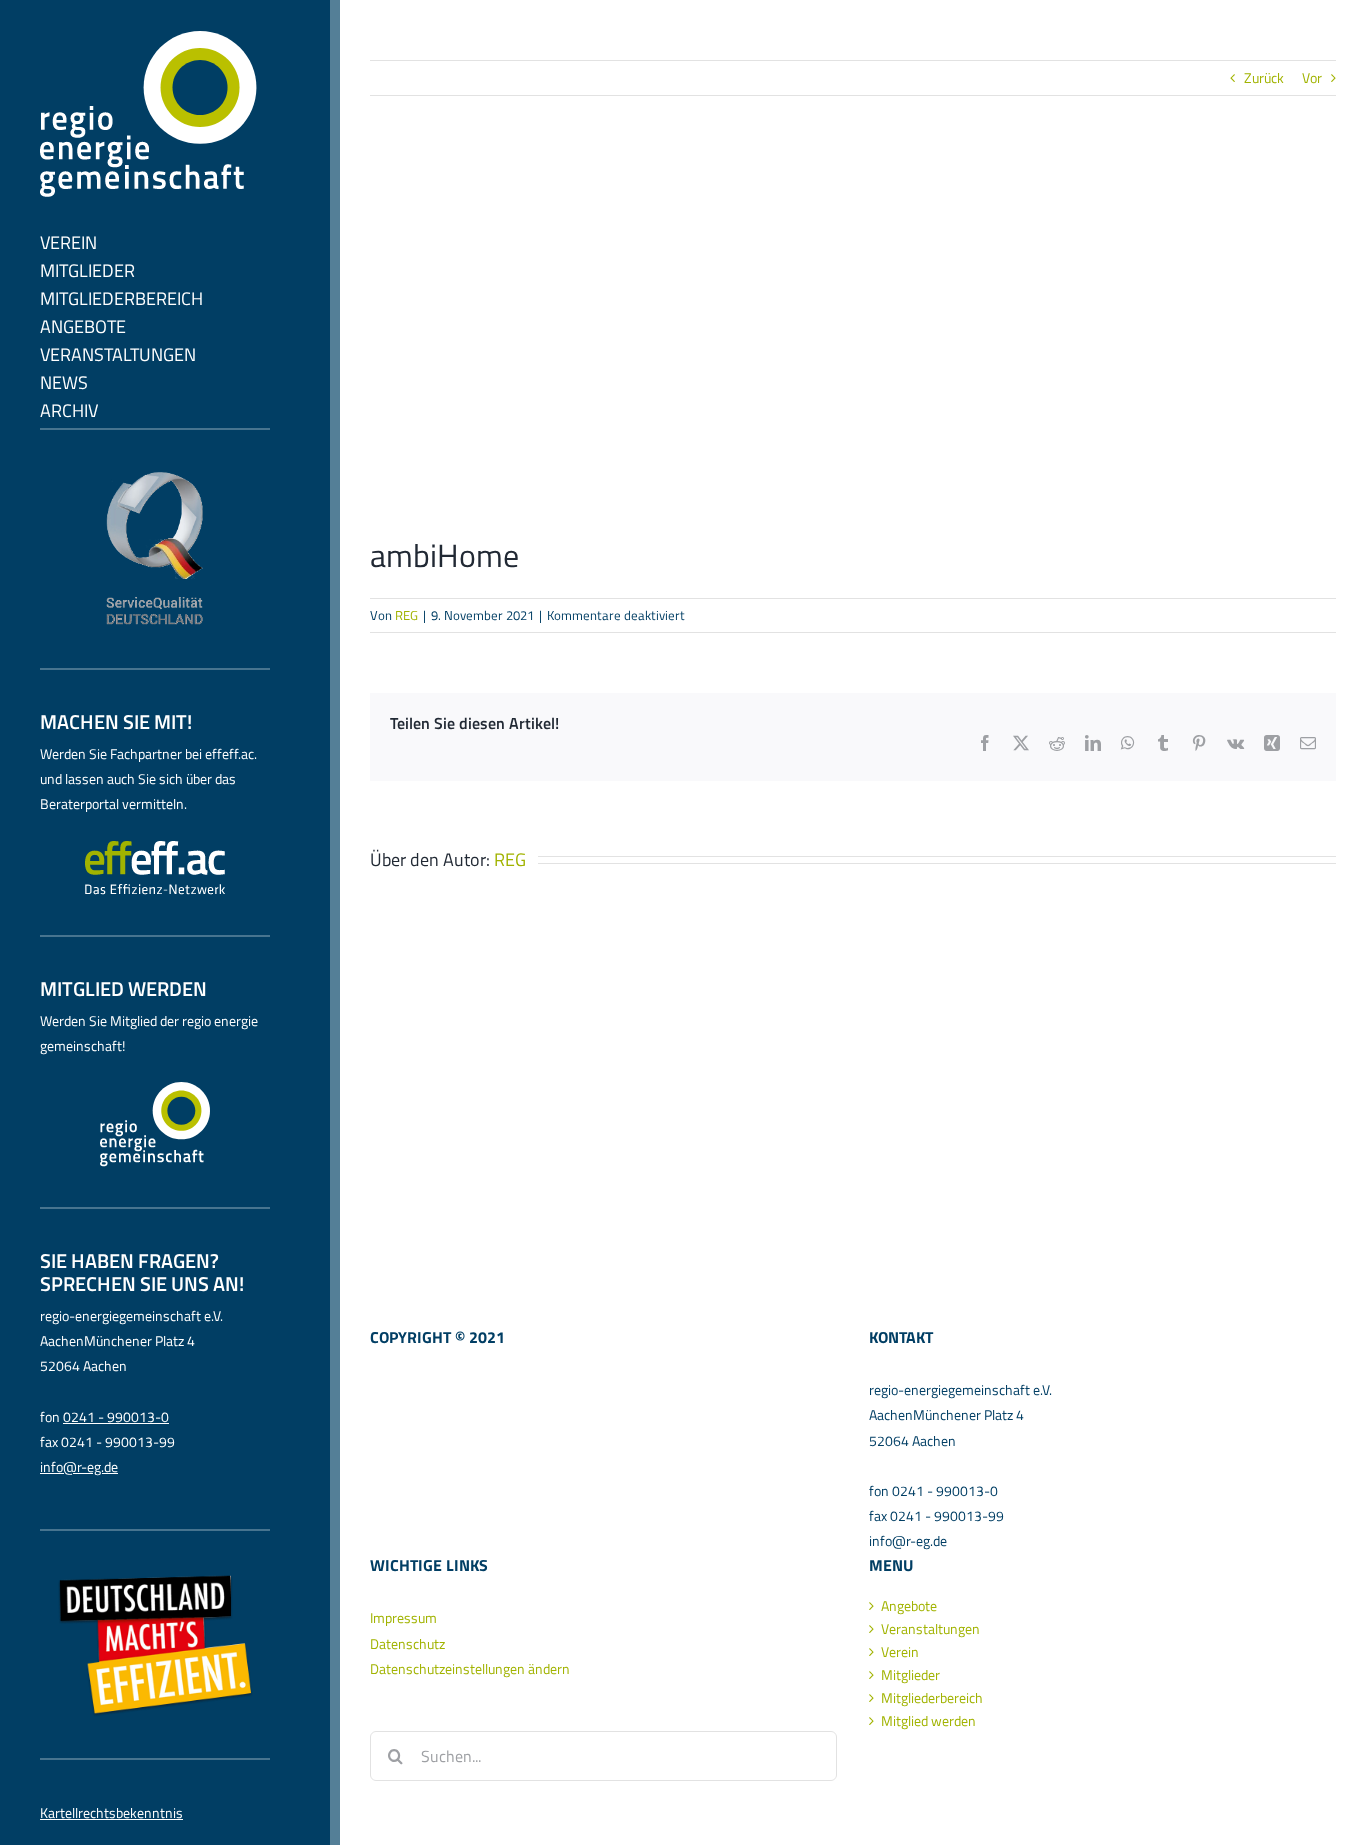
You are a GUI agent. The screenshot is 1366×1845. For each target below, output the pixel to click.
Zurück (1264, 77)
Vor (1312, 77)
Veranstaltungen (930, 1629)
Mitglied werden (928, 1721)
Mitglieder (910, 1675)
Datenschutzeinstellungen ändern (470, 1668)
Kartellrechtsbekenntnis (111, 1812)
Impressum (403, 1617)
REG (406, 615)
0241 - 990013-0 (116, 1416)
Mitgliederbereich (932, 1698)
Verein (900, 1652)
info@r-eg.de (79, 1466)
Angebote (909, 1606)
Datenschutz (407, 1643)
